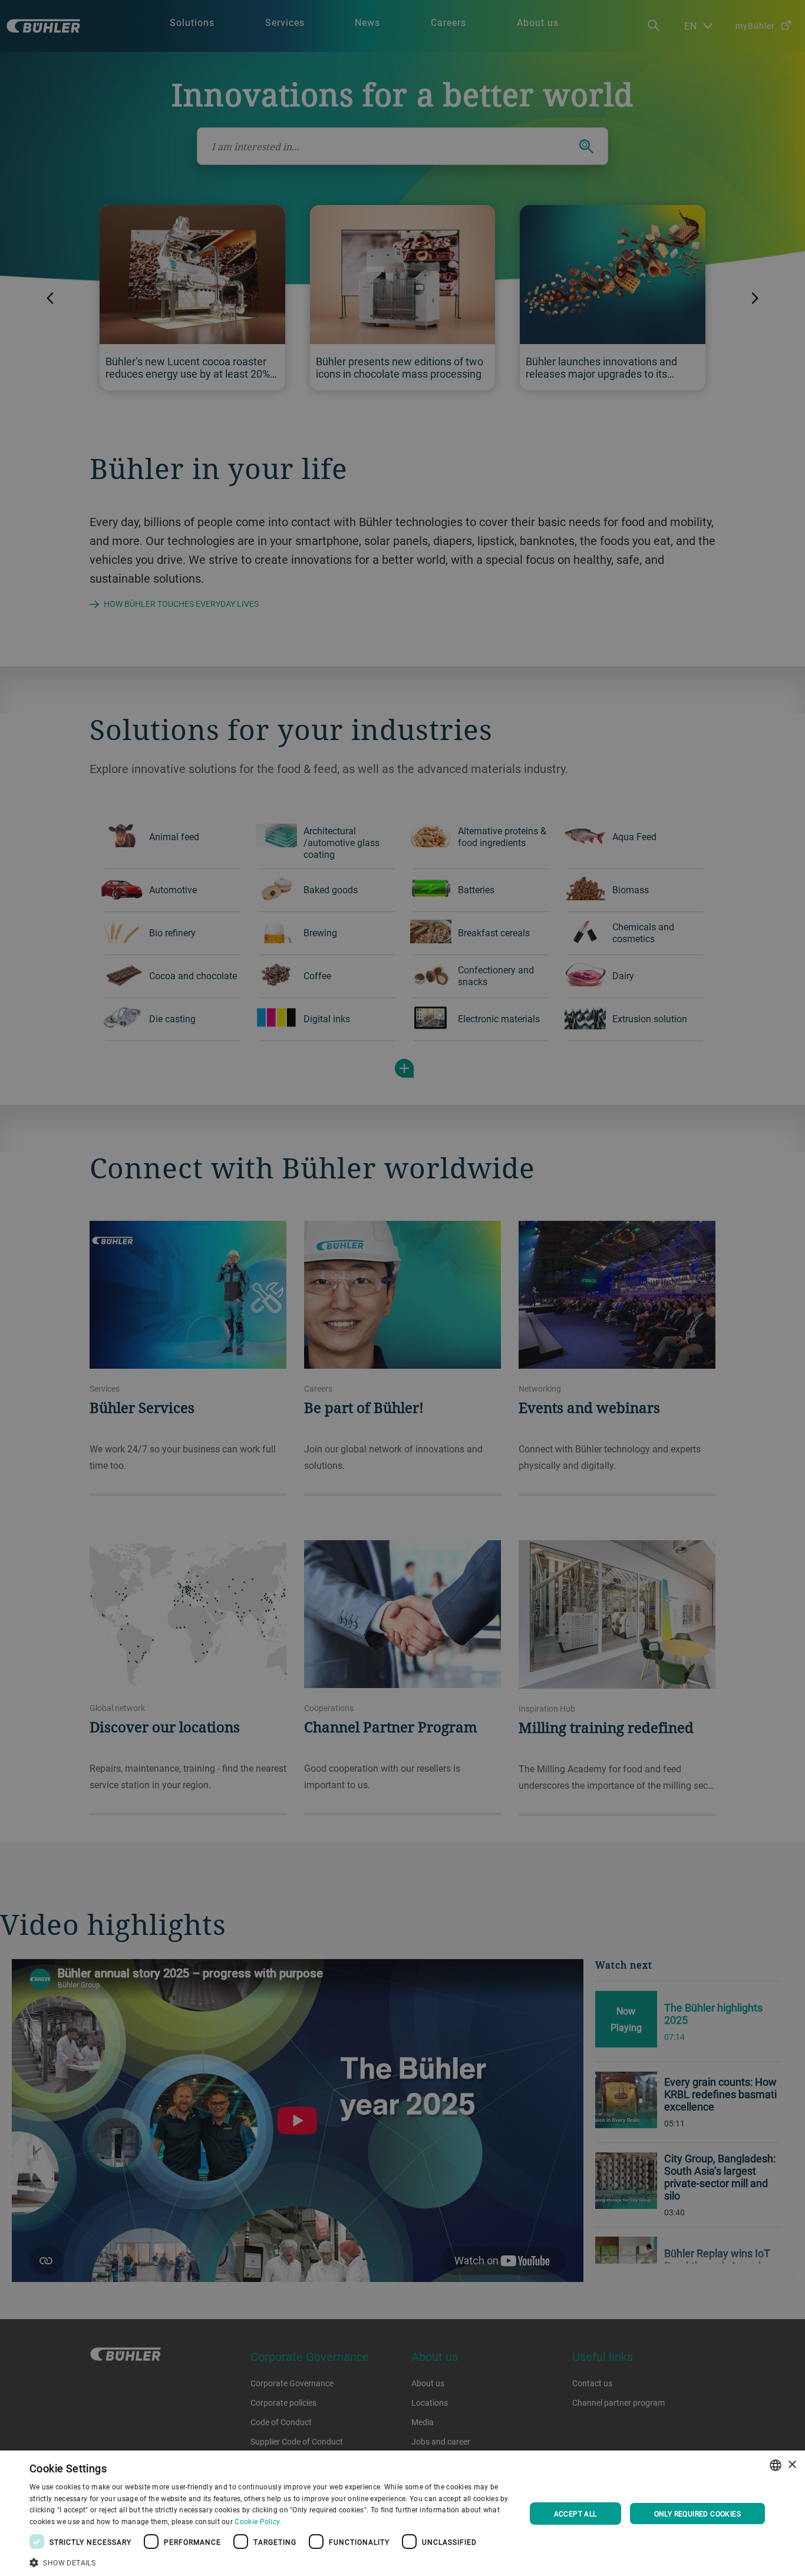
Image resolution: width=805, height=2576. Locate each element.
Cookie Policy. (258, 2521)
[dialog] (402, 2513)
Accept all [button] (575, 2514)
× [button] (792, 2465)
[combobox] (776, 2465)
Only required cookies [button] (697, 2514)
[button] (270, 2561)
